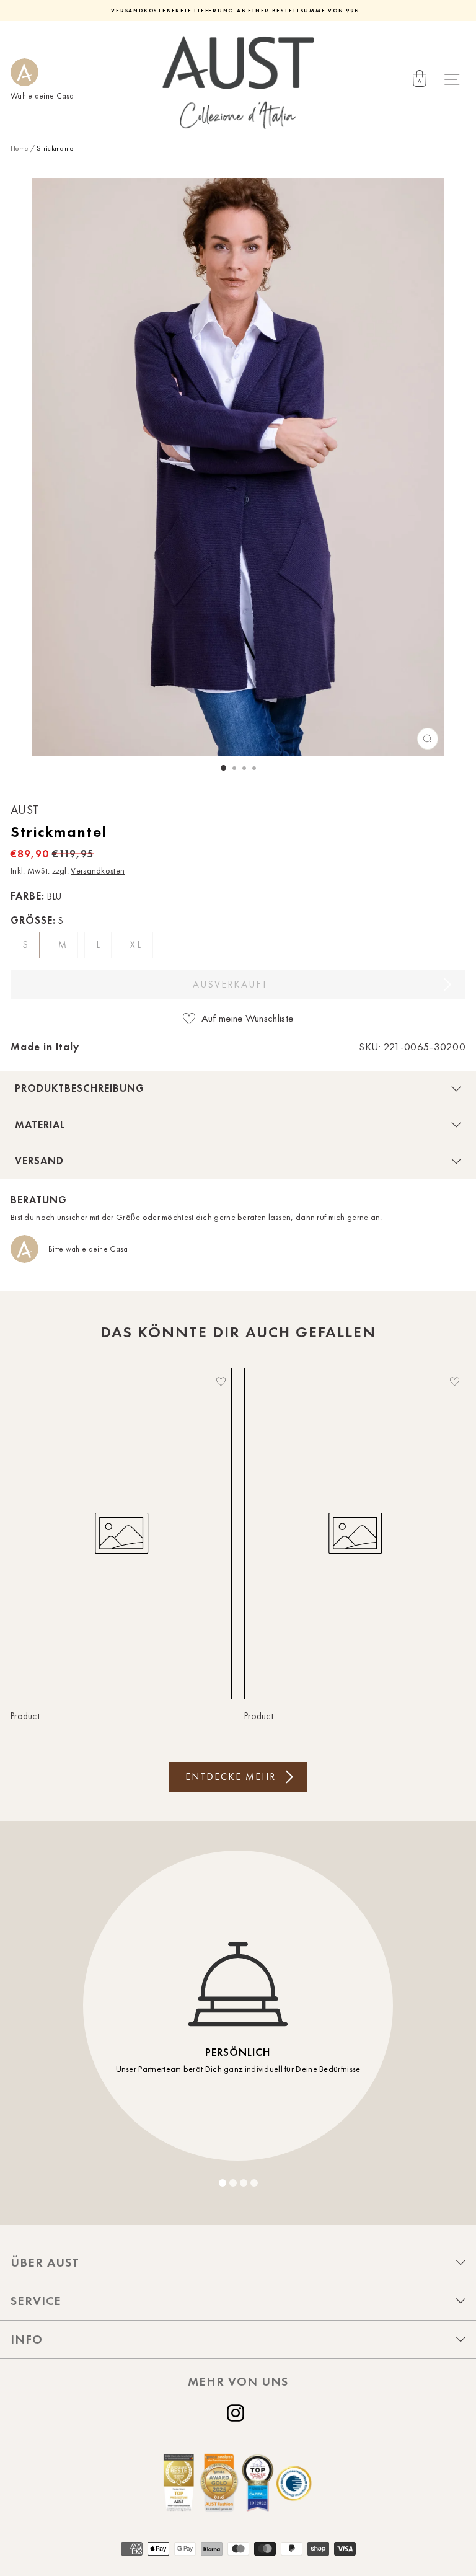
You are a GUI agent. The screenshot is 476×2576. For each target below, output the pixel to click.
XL (137, 945)
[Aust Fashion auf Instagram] (238, 2413)
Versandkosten (98, 871)
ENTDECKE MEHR (231, 1777)
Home (19, 148)
